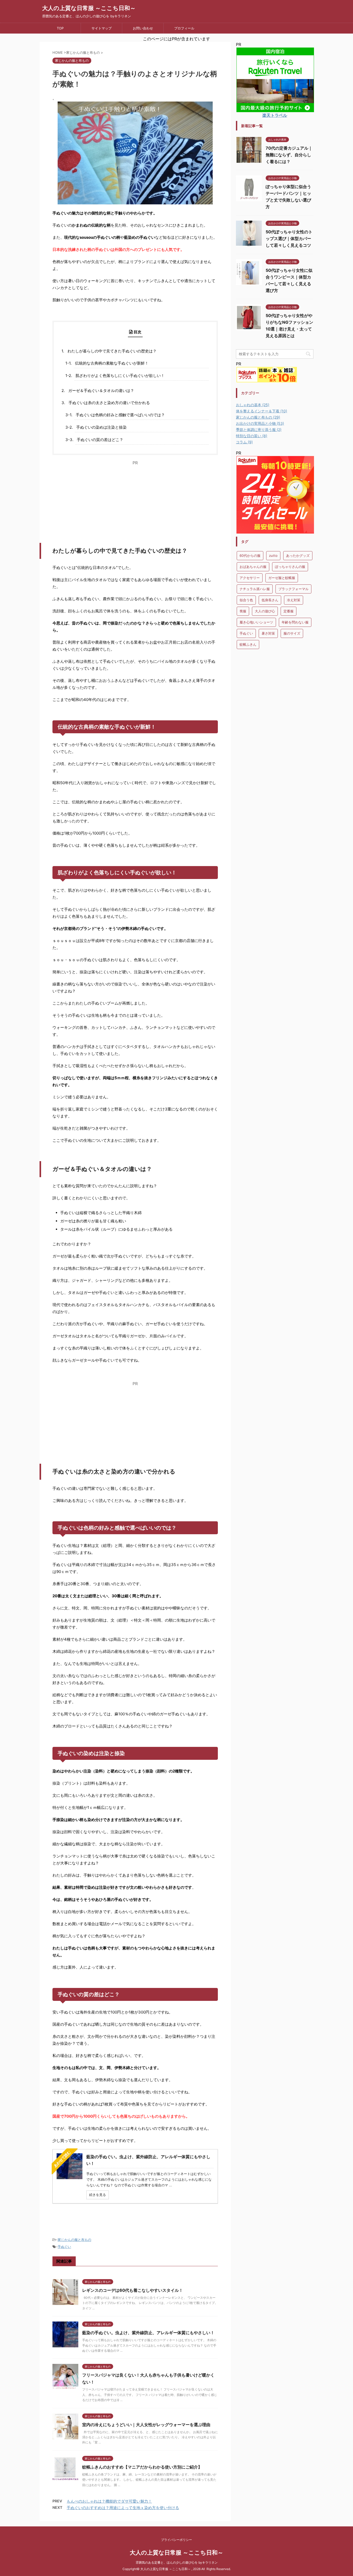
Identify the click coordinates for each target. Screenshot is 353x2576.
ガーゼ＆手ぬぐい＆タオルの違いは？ (101, 391)
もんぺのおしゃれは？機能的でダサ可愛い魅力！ (109, 2501)
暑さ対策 (268, 633)
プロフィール (184, 28)
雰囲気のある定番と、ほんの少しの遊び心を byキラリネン (177, 2562)
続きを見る (98, 2195)
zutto (273, 556)
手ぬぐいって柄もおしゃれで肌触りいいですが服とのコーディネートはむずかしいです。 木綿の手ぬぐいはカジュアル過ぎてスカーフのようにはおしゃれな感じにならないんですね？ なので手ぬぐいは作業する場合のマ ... (149, 2179)
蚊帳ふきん (248, 644)
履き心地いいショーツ (256, 622)
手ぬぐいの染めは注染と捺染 (101, 427)
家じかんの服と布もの (74, 2240)
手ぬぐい (64, 2247)
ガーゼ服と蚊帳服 (282, 578)
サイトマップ (102, 28)
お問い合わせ (143, 28)
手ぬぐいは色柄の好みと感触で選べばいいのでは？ (120, 415)
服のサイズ (292, 633)
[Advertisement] (135, 502)
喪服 (243, 611)
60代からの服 (250, 556)
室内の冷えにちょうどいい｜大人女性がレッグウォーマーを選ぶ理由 (146, 2425)
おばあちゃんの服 (253, 567)
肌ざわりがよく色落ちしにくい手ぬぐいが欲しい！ (120, 376)
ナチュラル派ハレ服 (255, 589)
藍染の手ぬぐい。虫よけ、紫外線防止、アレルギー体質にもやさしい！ (148, 2333)
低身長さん (270, 600)
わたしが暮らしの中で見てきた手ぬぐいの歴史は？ (112, 351)
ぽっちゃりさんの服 (290, 567)
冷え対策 (294, 600)
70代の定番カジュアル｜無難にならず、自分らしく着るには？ (289, 155)
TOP (60, 28)
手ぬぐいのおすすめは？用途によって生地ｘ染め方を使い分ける (123, 2508)
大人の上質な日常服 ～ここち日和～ (89, 8)
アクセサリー (250, 578)
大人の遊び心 (265, 611)
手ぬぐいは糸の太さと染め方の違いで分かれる (109, 403)
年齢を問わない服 (295, 622)
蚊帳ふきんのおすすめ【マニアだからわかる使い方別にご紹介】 (142, 2467)
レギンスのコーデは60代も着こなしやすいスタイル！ (133, 2290)
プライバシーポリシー (177, 2540)
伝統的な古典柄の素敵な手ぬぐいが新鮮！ (112, 363)
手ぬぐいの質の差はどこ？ (100, 440)
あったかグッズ (298, 556)
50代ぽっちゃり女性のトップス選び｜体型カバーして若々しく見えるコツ (289, 238)
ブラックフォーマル (293, 589)
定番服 (289, 611)
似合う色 (246, 600)
